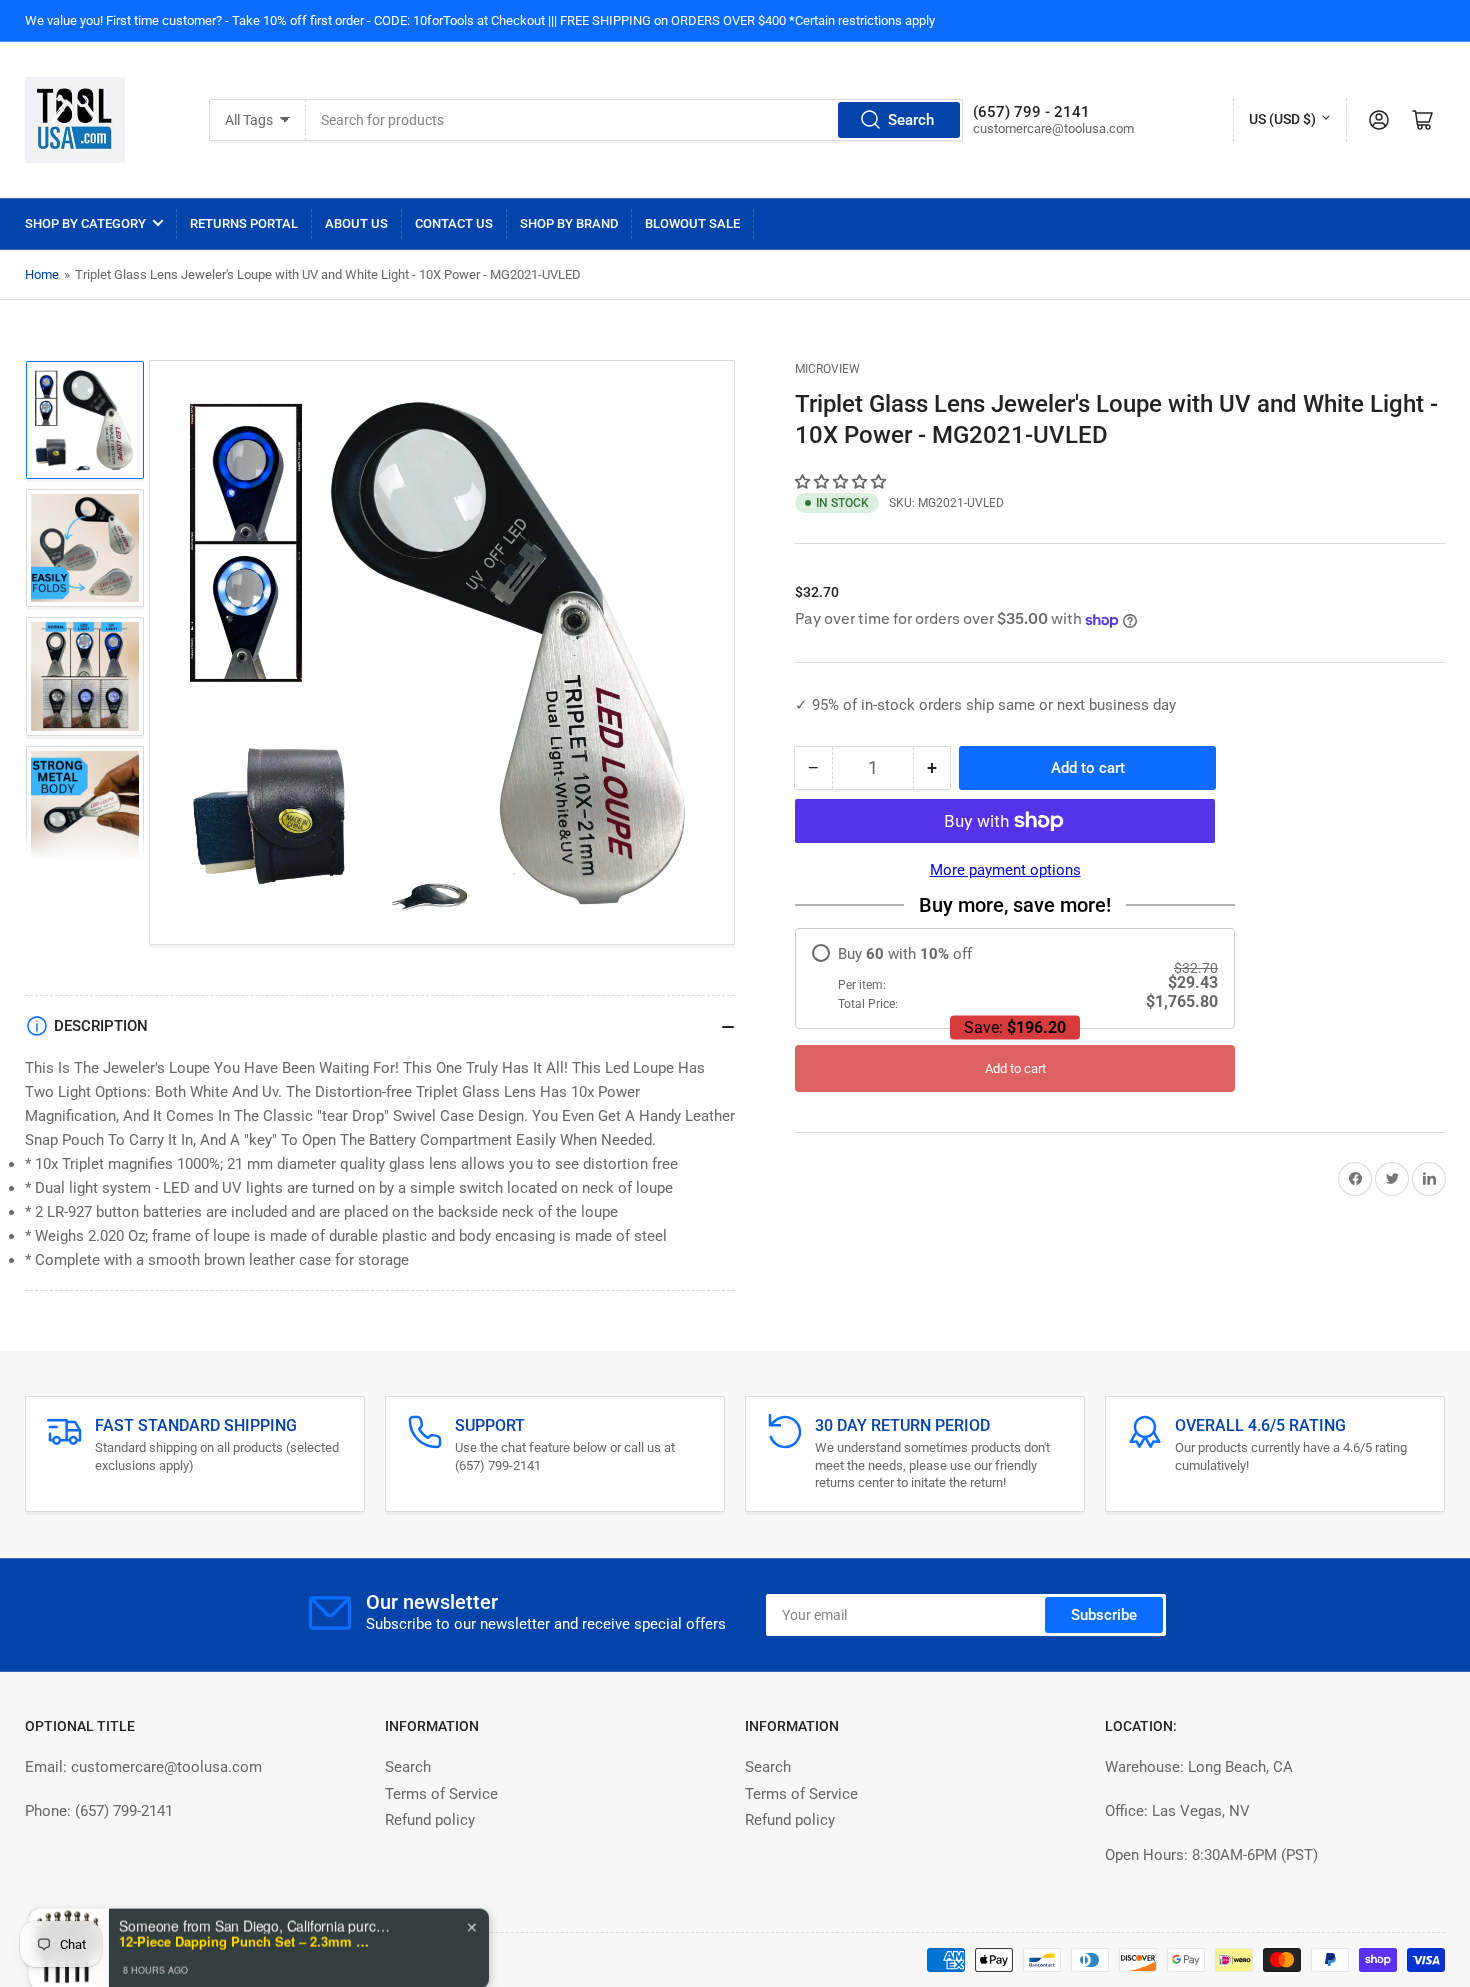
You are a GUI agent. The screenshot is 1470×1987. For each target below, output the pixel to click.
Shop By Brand (569, 223)
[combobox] (634, 120)
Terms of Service (441, 1794)
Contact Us (454, 223)
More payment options (1005, 870)
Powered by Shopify (186, 1959)
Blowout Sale (692, 223)
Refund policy (430, 1820)
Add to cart (1015, 1068)
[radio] (1015, 978)
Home (42, 274)
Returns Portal (244, 223)
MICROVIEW (827, 369)
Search (911, 120)
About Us (356, 223)
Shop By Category (85, 223)
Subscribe (1104, 1615)
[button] (842, 482)
